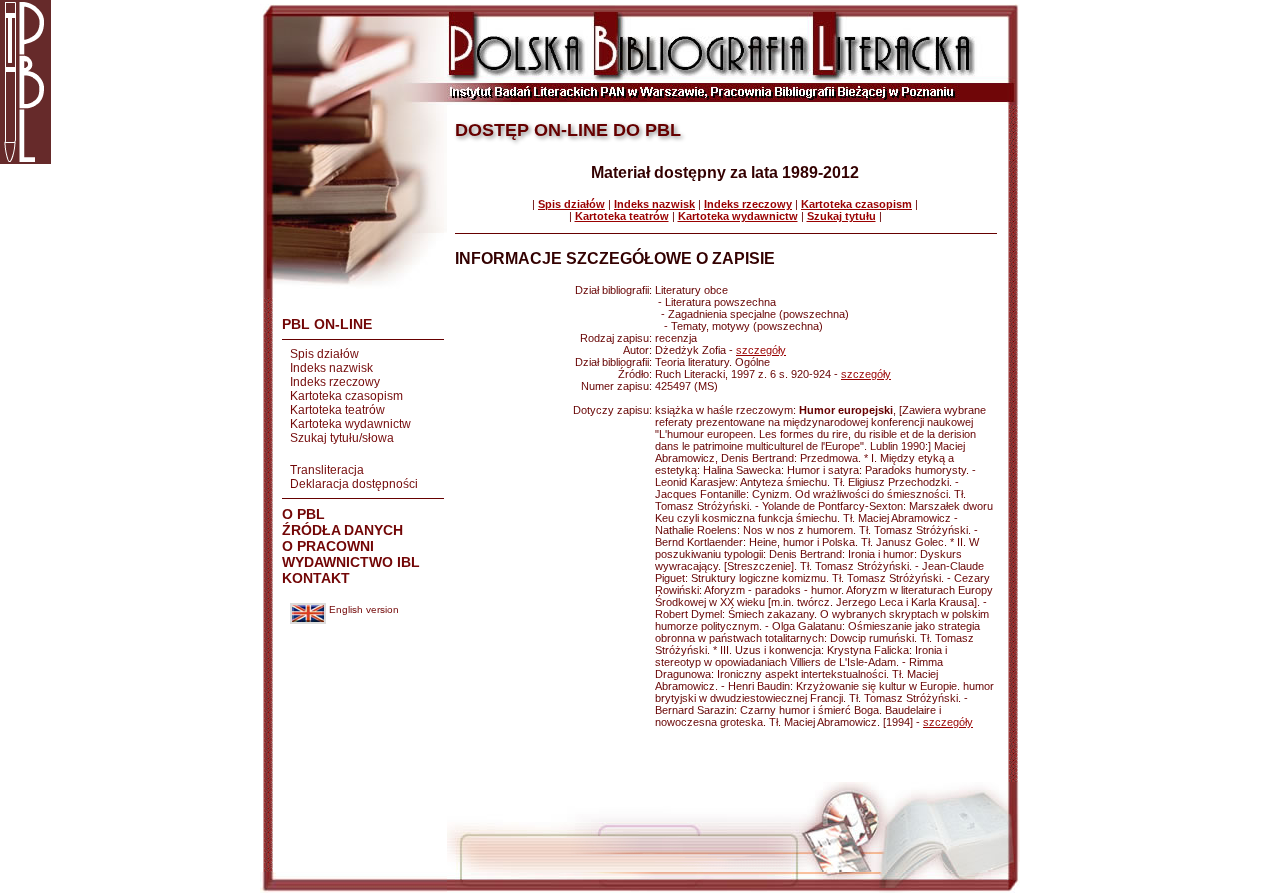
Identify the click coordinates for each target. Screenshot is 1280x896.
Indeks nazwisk (331, 368)
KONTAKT (316, 578)
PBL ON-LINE (327, 324)
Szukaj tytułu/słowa (342, 438)
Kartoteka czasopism (346, 396)
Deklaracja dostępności (354, 484)
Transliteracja (327, 470)
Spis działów (324, 354)
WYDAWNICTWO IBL (351, 562)
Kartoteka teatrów (337, 410)
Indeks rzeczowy (335, 382)
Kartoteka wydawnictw (350, 424)
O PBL (303, 514)
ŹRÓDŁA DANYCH (342, 530)
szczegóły (761, 350)
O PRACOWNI (328, 546)
